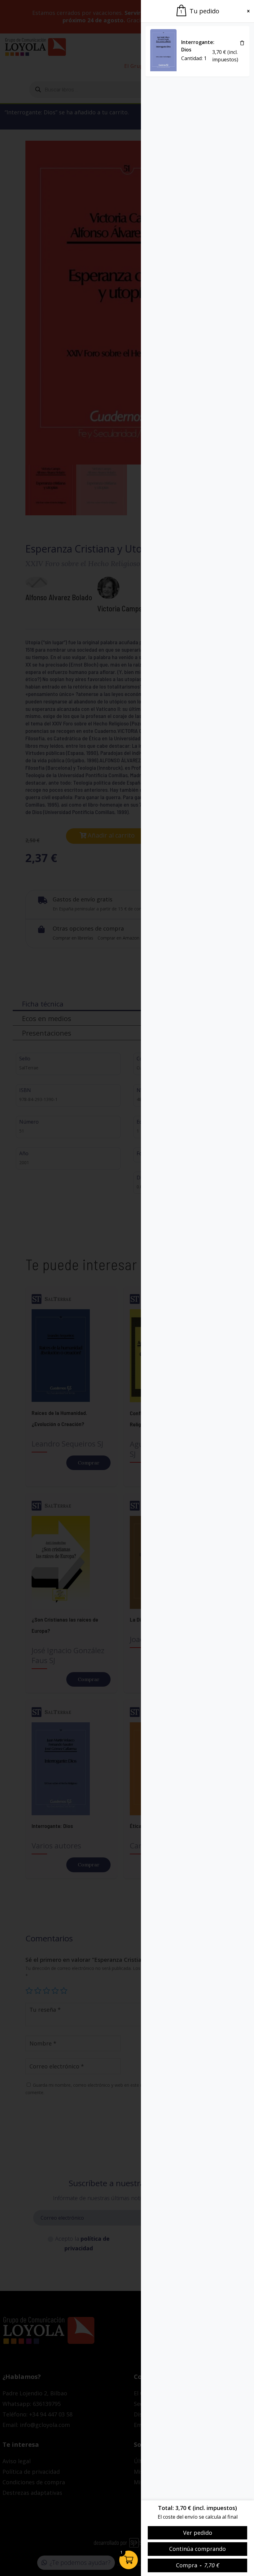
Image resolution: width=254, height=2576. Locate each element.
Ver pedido (198, 2533)
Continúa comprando (197, 2549)
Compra (198, 2565)
